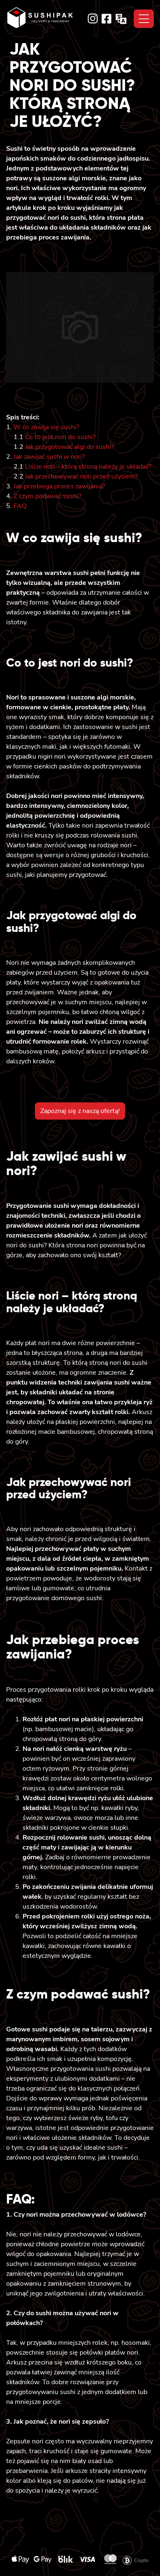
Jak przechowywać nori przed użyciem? (81, 476)
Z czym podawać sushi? (47, 496)
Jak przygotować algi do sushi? (70, 447)
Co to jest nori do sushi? (60, 437)
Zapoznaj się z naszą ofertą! (80, 1111)
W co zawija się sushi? (46, 427)
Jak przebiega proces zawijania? (59, 486)
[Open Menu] (144, 19)
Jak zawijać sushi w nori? (49, 457)
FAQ (20, 506)
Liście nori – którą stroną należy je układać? (88, 467)
